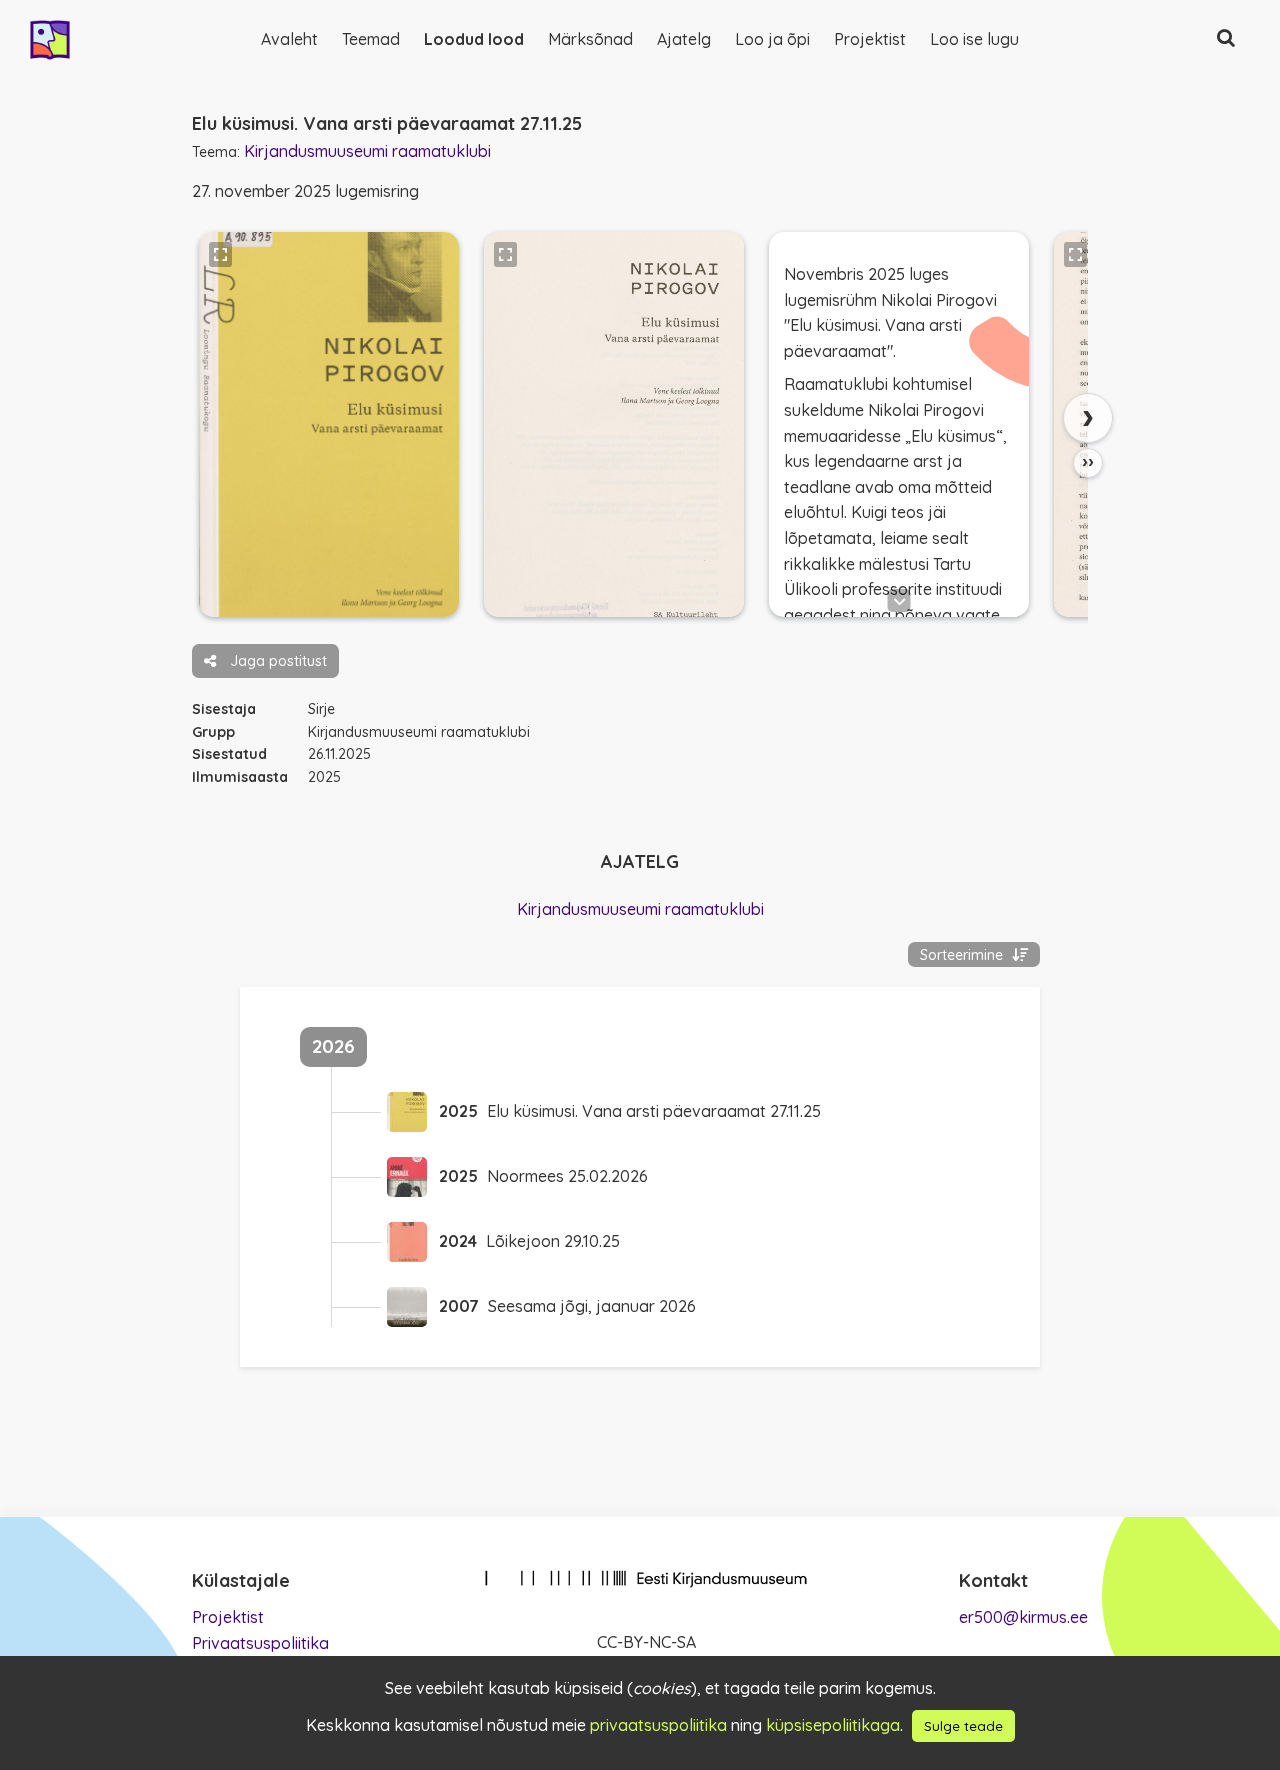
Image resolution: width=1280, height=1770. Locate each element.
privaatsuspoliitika (658, 1725)
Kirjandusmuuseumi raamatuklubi (367, 151)
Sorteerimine (963, 955)
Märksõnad (590, 39)
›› (1088, 462)
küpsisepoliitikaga (833, 1725)
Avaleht (289, 39)
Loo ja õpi (772, 39)
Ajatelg (684, 39)
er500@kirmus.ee (1023, 1617)
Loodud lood (474, 39)
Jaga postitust (276, 661)
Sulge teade (963, 1726)
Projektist (870, 39)
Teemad (371, 39)
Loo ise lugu (974, 39)
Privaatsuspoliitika (260, 1643)
